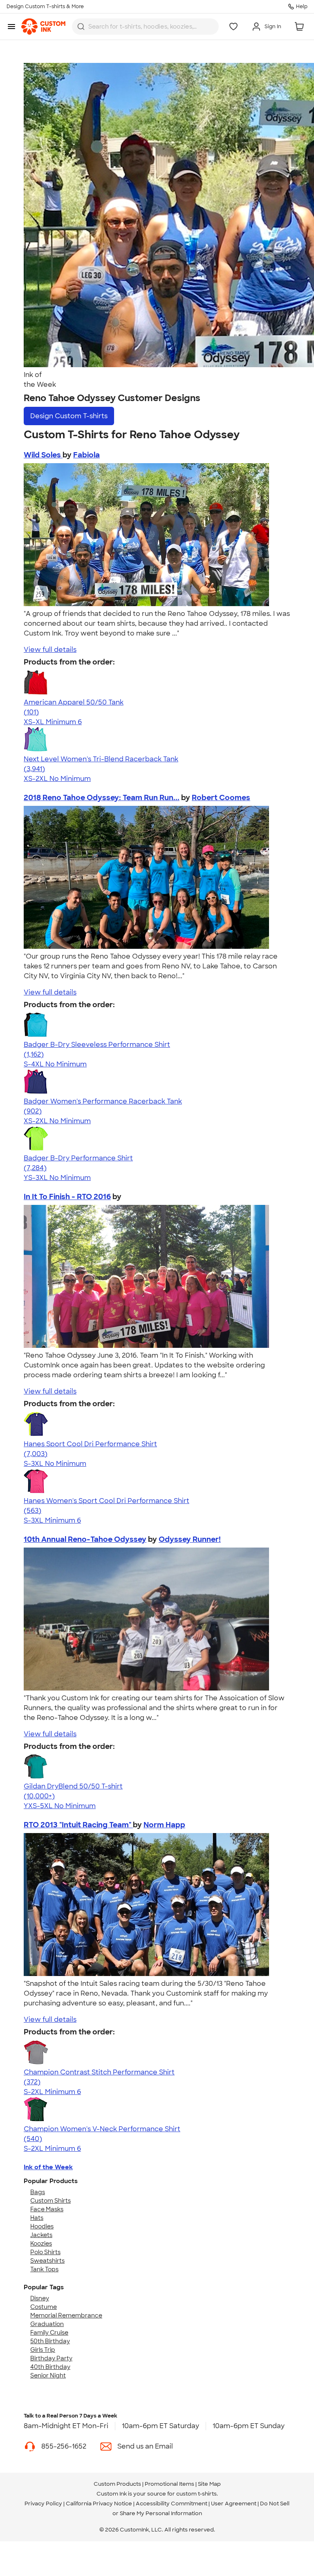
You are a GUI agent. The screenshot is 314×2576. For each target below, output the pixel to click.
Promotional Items (169, 2484)
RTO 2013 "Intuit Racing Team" (78, 1825)
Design (69, 416)
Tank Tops (44, 2269)
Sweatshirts (47, 2261)
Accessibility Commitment (172, 2504)
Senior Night (48, 2375)
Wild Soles (43, 455)
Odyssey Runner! (190, 1539)
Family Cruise (49, 2333)
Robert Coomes (221, 798)
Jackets (41, 2235)
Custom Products (117, 2484)
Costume (44, 2307)
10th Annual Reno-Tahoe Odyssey (85, 1539)
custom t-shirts (196, 2494)
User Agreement (234, 2504)
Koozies (41, 2244)
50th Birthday (50, 2341)
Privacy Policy (43, 2504)
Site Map (209, 2484)
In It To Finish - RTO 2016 (67, 1197)
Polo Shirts (45, 2252)
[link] (43, 27)
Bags (38, 2192)
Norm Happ (164, 1825)
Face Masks (47, 2209)
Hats (37, 2218)
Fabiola (86, 455)
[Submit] (81, 27)
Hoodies (42, 2226)
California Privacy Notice (99, 2504)
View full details (50, 650)
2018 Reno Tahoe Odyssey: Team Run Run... (102, 798)
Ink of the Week (48, 2167)
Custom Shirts (50, 2201)
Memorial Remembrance (66, 2315)
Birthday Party (51, 2358)
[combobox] (145, 27)
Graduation (47, 2324)
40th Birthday (50, 2367)
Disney (40, 2298)
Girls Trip (43, 2350)
